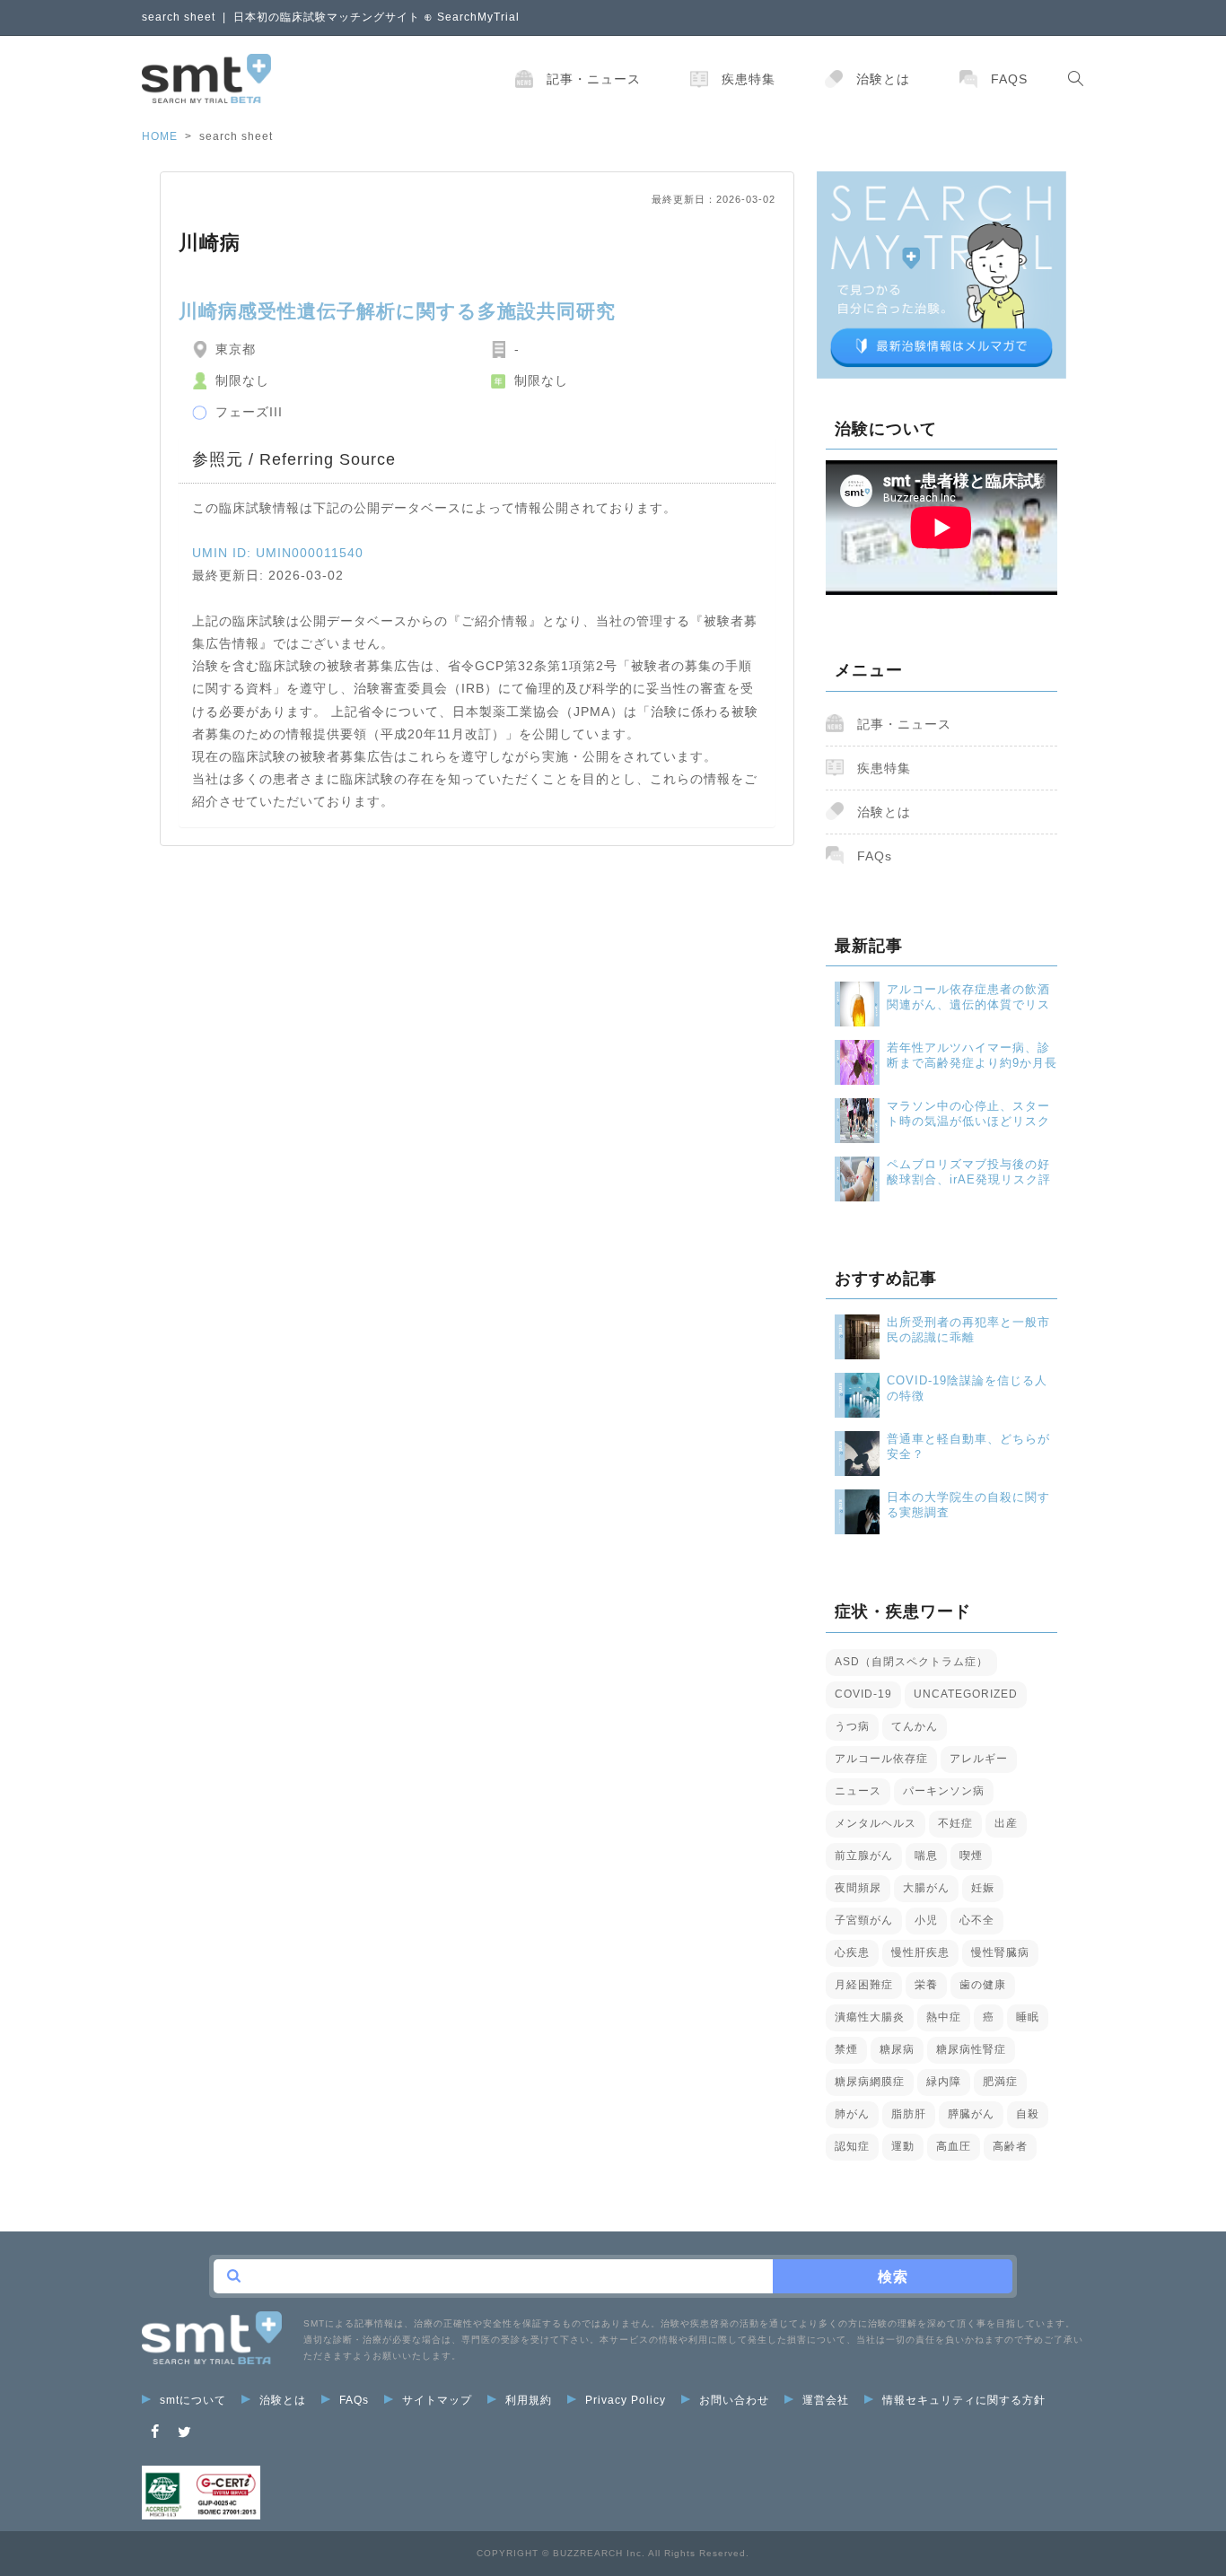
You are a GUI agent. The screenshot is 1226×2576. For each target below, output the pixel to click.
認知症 (852, 2146)
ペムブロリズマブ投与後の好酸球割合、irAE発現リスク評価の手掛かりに (969, 1172)
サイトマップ (437, 2400)
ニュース (858, 1791)
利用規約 (529, 2400)
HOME (160, 136)
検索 (893, 2277)
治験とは (883, 79)
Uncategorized (966, 1694)
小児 (926, 1920)
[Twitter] (185, 2432)
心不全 (977, 1920)
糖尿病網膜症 (870, 2082)
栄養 (926, 1985)
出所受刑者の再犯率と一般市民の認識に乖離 (968, 1330)
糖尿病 (897, 2049)
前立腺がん (864, 1856)
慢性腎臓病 (1000, 1952)
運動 (903, 2146)
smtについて (193, 2400)
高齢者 (1010, 2146)
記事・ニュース (594, 79)
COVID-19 (863, 1694)
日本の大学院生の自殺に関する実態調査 (968, 1505)
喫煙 (971, 1856)
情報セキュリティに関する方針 (964, 2400)
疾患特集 (749, 79)
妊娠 (983, 1888)
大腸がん (926, 1888)
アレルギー (979, 1759)
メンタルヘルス (876, 1823)
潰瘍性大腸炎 (870, 2017)
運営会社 (826, 2400)
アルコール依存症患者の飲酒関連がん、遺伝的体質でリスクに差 (968, 997)
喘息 (926, 1856)
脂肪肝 (909, 2114)
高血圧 (954, 2146)
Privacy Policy (626, 2400)
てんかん (915, 1726)
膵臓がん (971, 2114)
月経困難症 (864, 1985)
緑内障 (944, 2082)
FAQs (1009, 79)
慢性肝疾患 (920, 1952)
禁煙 (846, 2049)
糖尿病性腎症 (971, 2049)
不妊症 (955, 1823)
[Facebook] (155, 2432)
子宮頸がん (864, 1920)
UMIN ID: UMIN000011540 (278, 553)
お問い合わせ (734, 2400)
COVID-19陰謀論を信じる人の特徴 (967, 1388)
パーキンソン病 (944, 1791)
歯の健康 (983, 1985)
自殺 (1028, 2114)
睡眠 (1028, 2017)
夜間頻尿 (858, 1888)
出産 (1006, 1823)
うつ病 (852, 1726)
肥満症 (1000, 2082)
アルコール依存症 (881, 1759)
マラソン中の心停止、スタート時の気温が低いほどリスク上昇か (968, 1114)
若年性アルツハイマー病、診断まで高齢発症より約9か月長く (972, 1056)
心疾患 (852, 1952)
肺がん (852, 2114)
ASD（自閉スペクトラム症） (911, 1662)
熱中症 (944, 2017)
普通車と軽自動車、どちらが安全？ (968, 1446)
